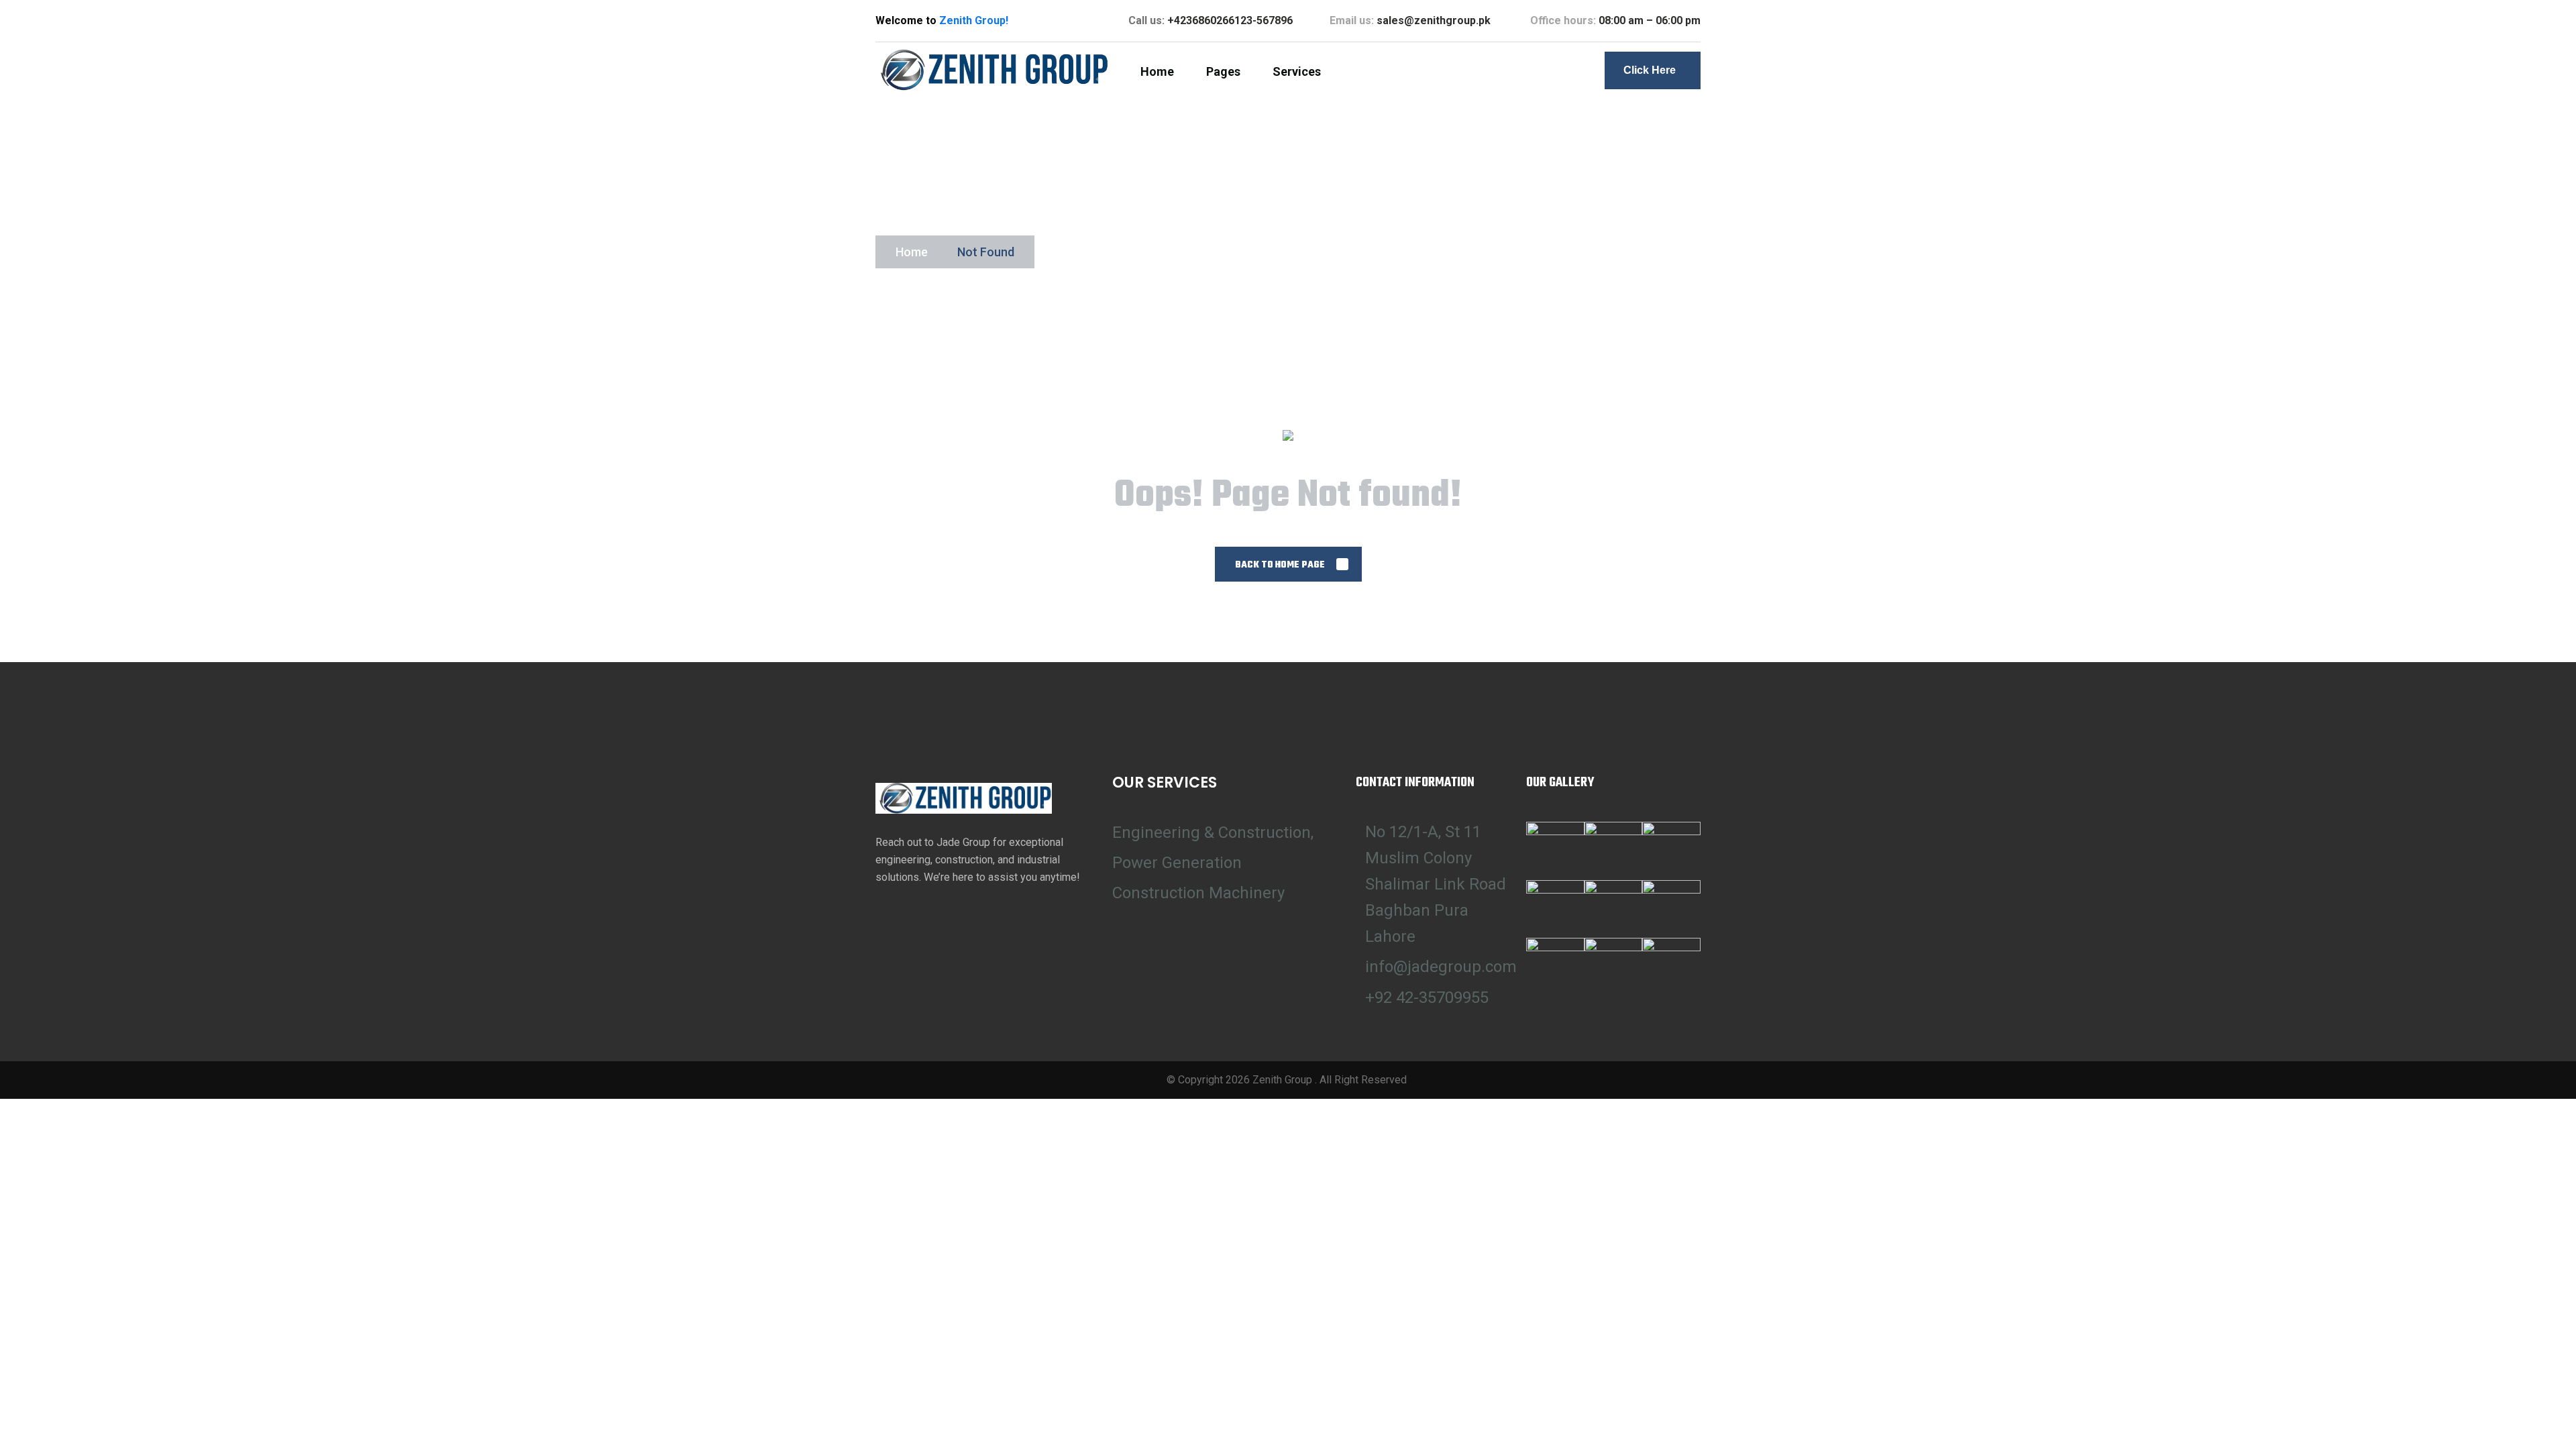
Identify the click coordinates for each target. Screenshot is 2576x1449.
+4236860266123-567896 (1230, 20)
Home (912, 252)
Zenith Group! (974, 20)
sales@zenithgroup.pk (1435, 20)
